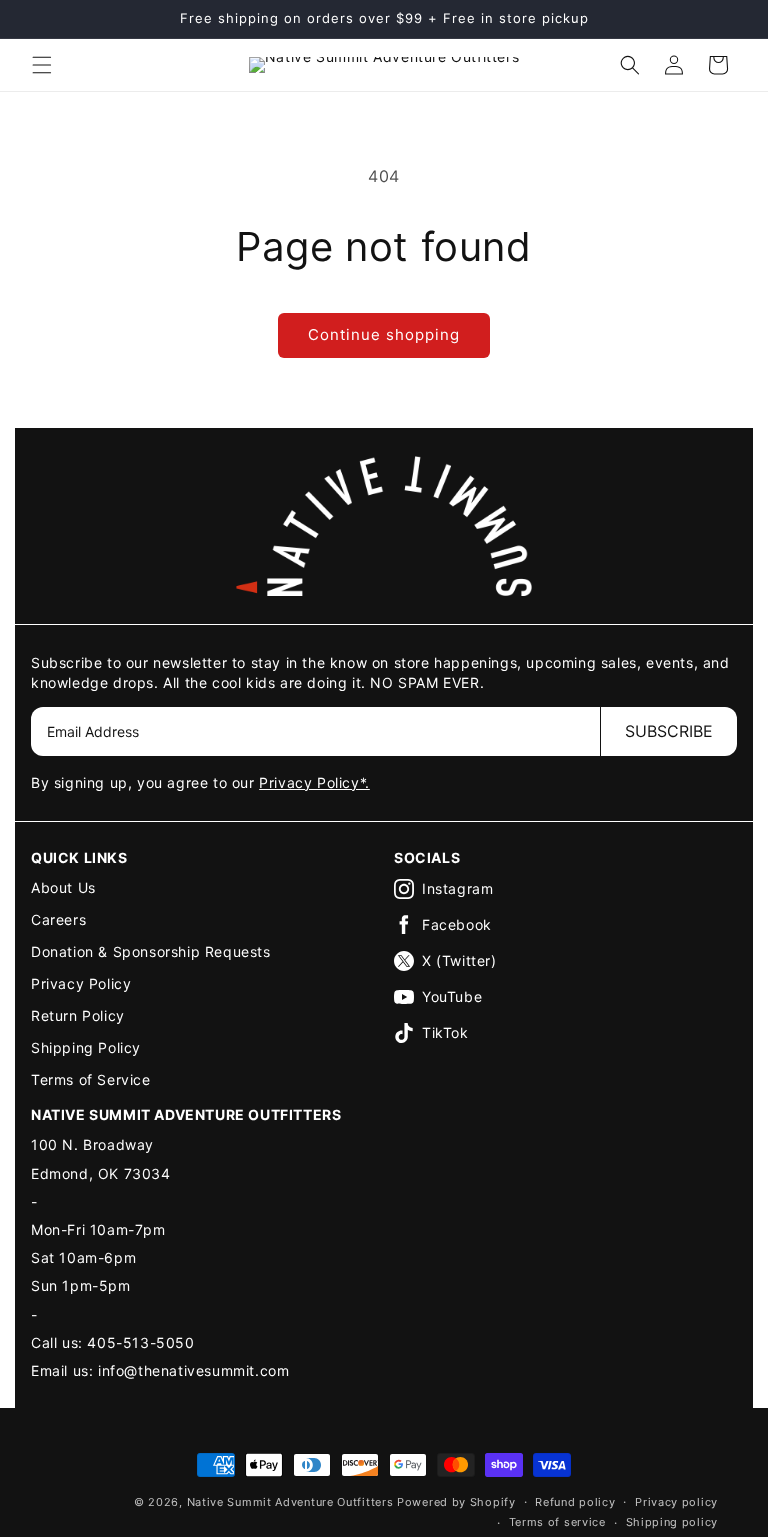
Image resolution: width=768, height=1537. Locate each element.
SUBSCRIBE (669, 731)
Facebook (457, 924)
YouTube (452, 996)
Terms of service (557, 1522)
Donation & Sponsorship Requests (151, 951)
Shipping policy (672, 1522)
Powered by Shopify (456, 1502)
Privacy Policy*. (314, 782)
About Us (63, 887)
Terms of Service (91, 1079)
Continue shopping (384, 334)
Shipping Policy (86, 1047)
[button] (42, 65)
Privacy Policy (81, 983)
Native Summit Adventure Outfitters (290, 1502)
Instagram (457, 888)
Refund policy (575, 1502)
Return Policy (78, 1015)
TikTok (445, 1032)
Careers (58, 919)
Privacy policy (676, 1502)
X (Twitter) (459, 960)
